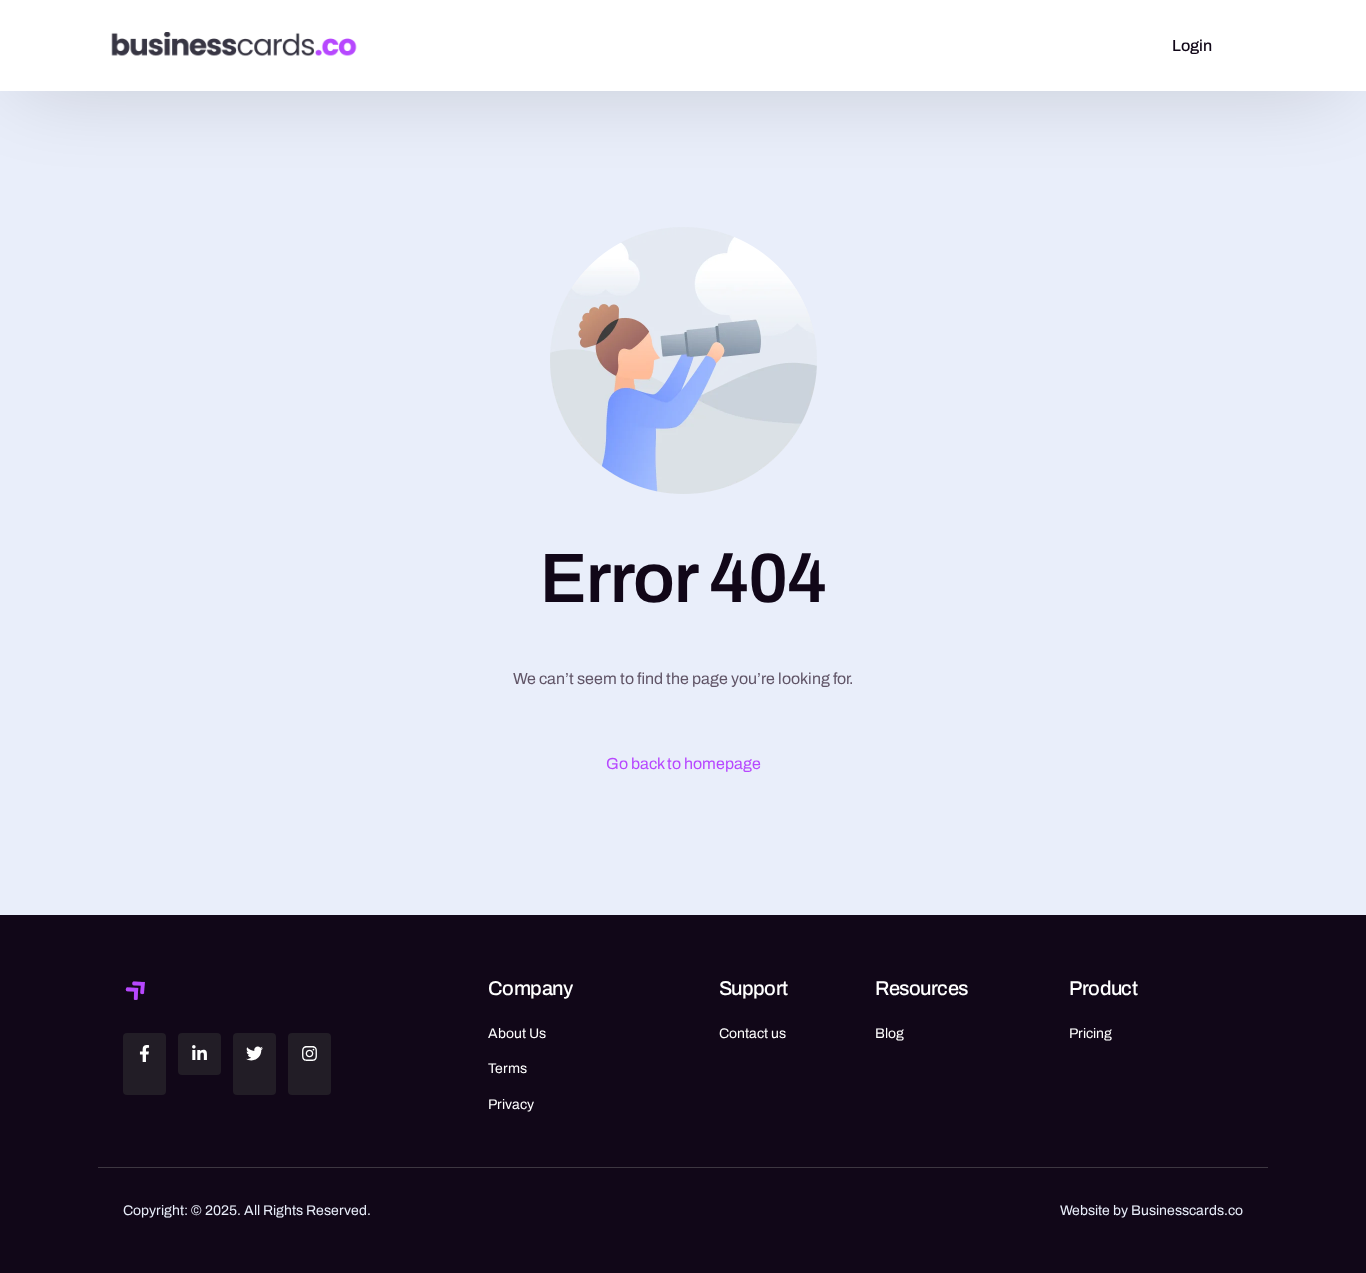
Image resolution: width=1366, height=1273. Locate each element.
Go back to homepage (683, 763)
